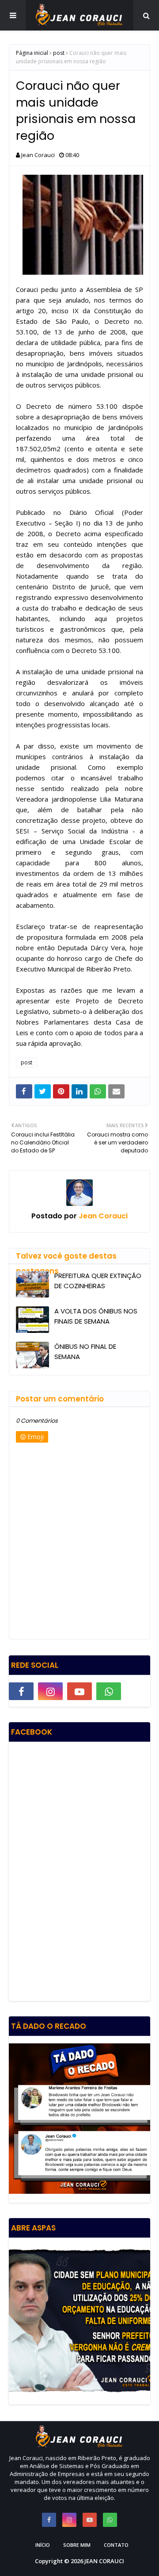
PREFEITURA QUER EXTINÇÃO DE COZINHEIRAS (98, 1281)
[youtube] (79, 1691)
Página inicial (32, 53)
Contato (116, 2545)
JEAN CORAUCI (104, 2561)
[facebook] (21, 1691)
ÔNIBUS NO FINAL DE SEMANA (85, 1351)
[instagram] (50, 1691)
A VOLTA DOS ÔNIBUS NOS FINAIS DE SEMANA (96, 1316)
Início (43, 2545)
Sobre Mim (77, 2545)
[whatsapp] (109, 1691)
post (59, 53)
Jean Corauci (38, 155)
